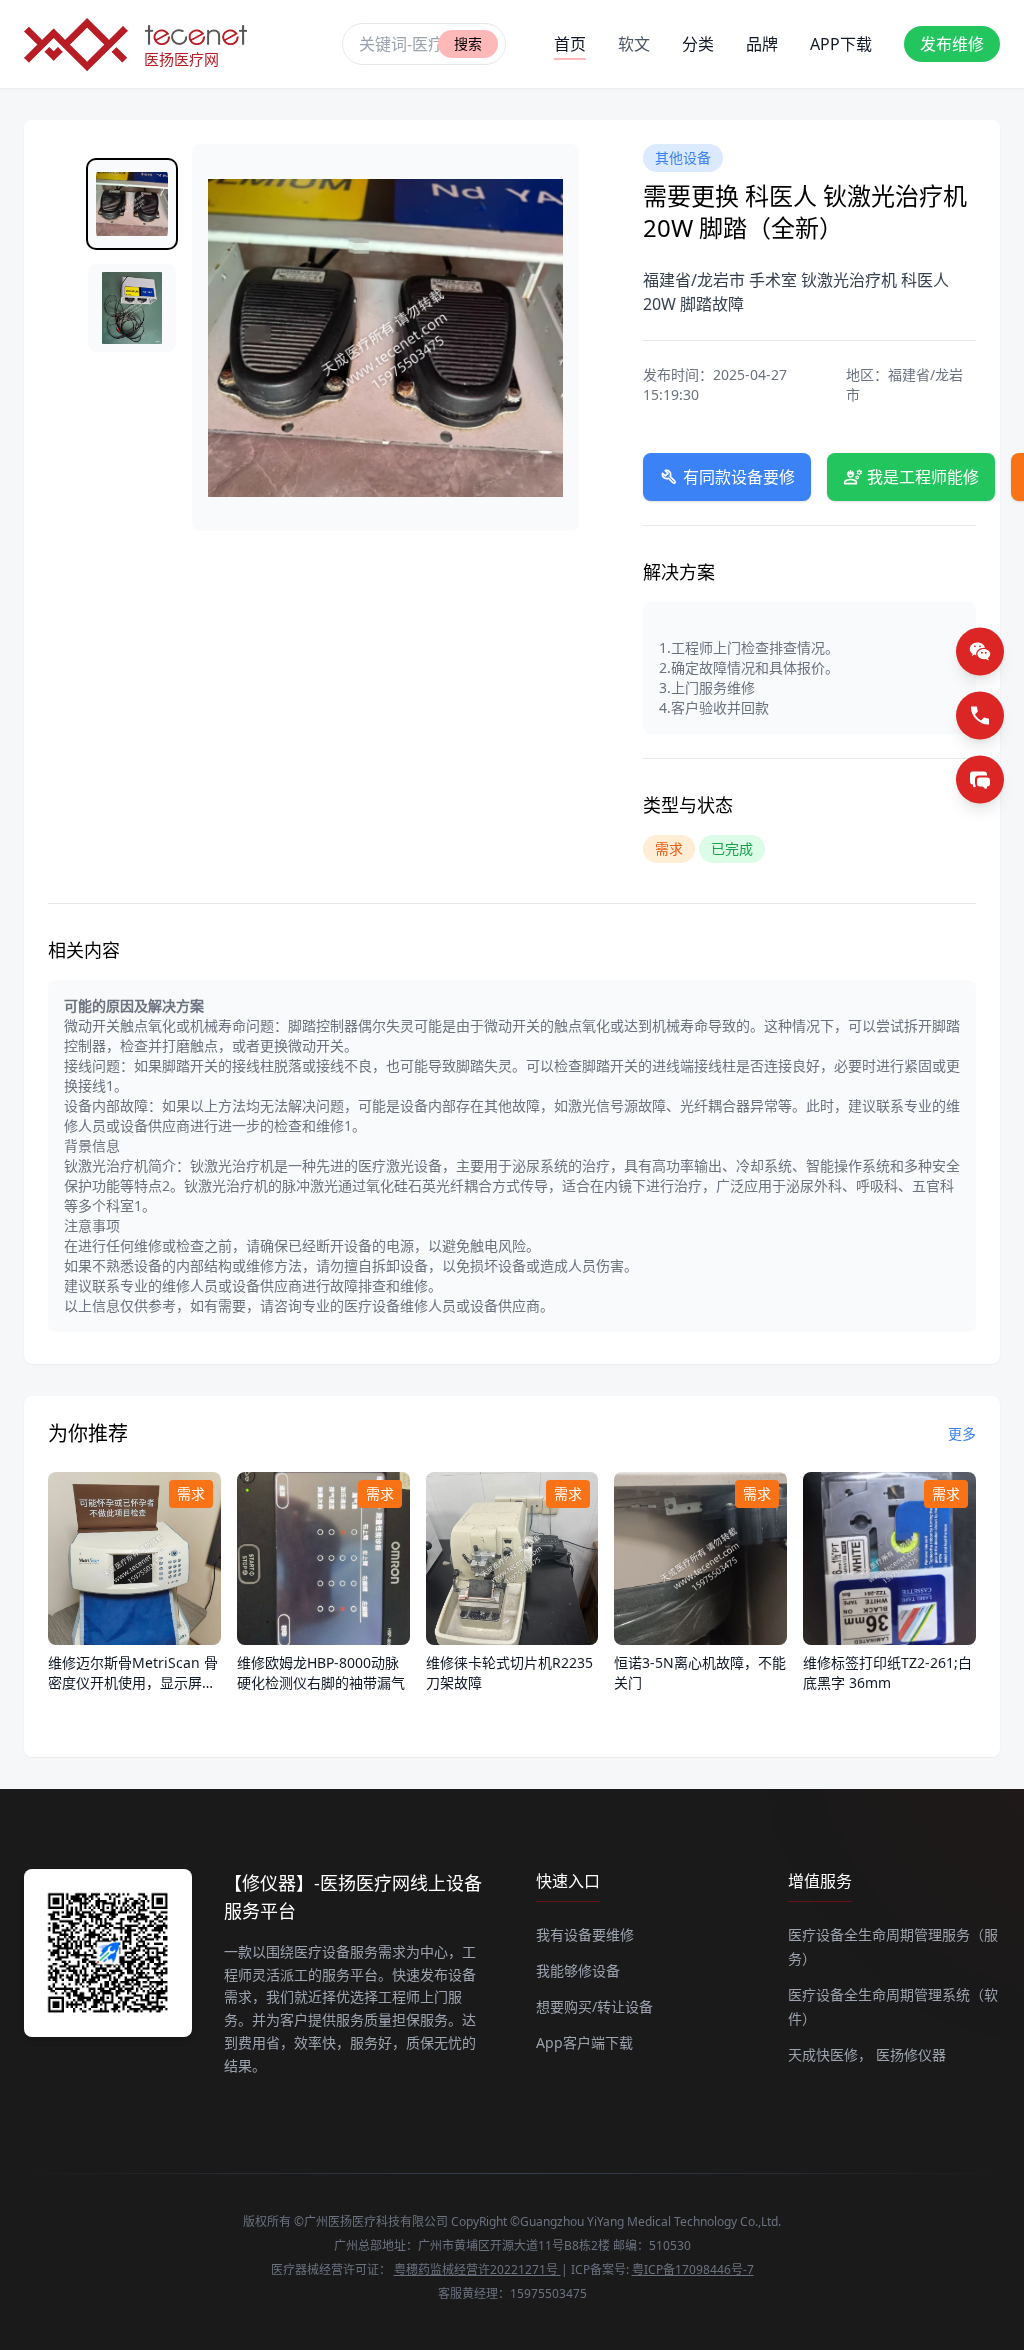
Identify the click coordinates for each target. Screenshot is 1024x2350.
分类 (698, 44)
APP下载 (841, 44)
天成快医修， (830, 2054)
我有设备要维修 (585, 1934)
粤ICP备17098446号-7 (693, 2269)
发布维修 (952, 44)
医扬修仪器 (911, 2054)
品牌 (762, 44)
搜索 (468, 43)
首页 (570, 44)
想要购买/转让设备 (594, 2006)
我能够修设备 (578, 1970)
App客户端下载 (584, 2042)
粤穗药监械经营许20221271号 (477, 2269)
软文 (634, 44)
